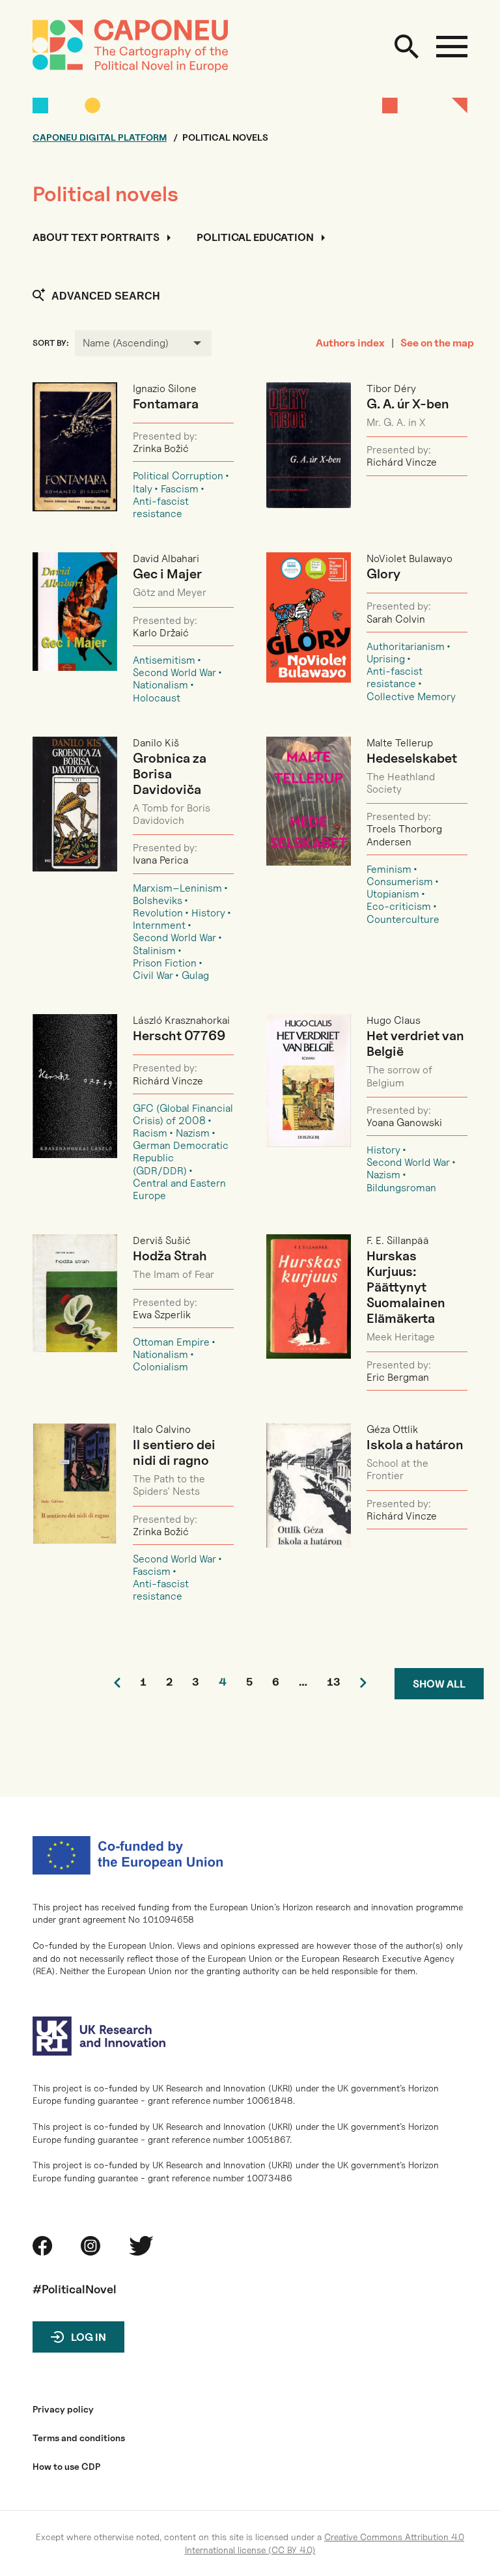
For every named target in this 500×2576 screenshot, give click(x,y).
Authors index (350, 343)
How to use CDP (66, 2467)
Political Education (255, 238)
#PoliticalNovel (75, 2289)
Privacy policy (63, 2409)
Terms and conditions (79, 2438)
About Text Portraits (96, 238)
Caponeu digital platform (100, 137)
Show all (439, 1684)
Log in (89, 2337)
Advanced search (106, 296)
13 (334, 1683)
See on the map (437, 343)
